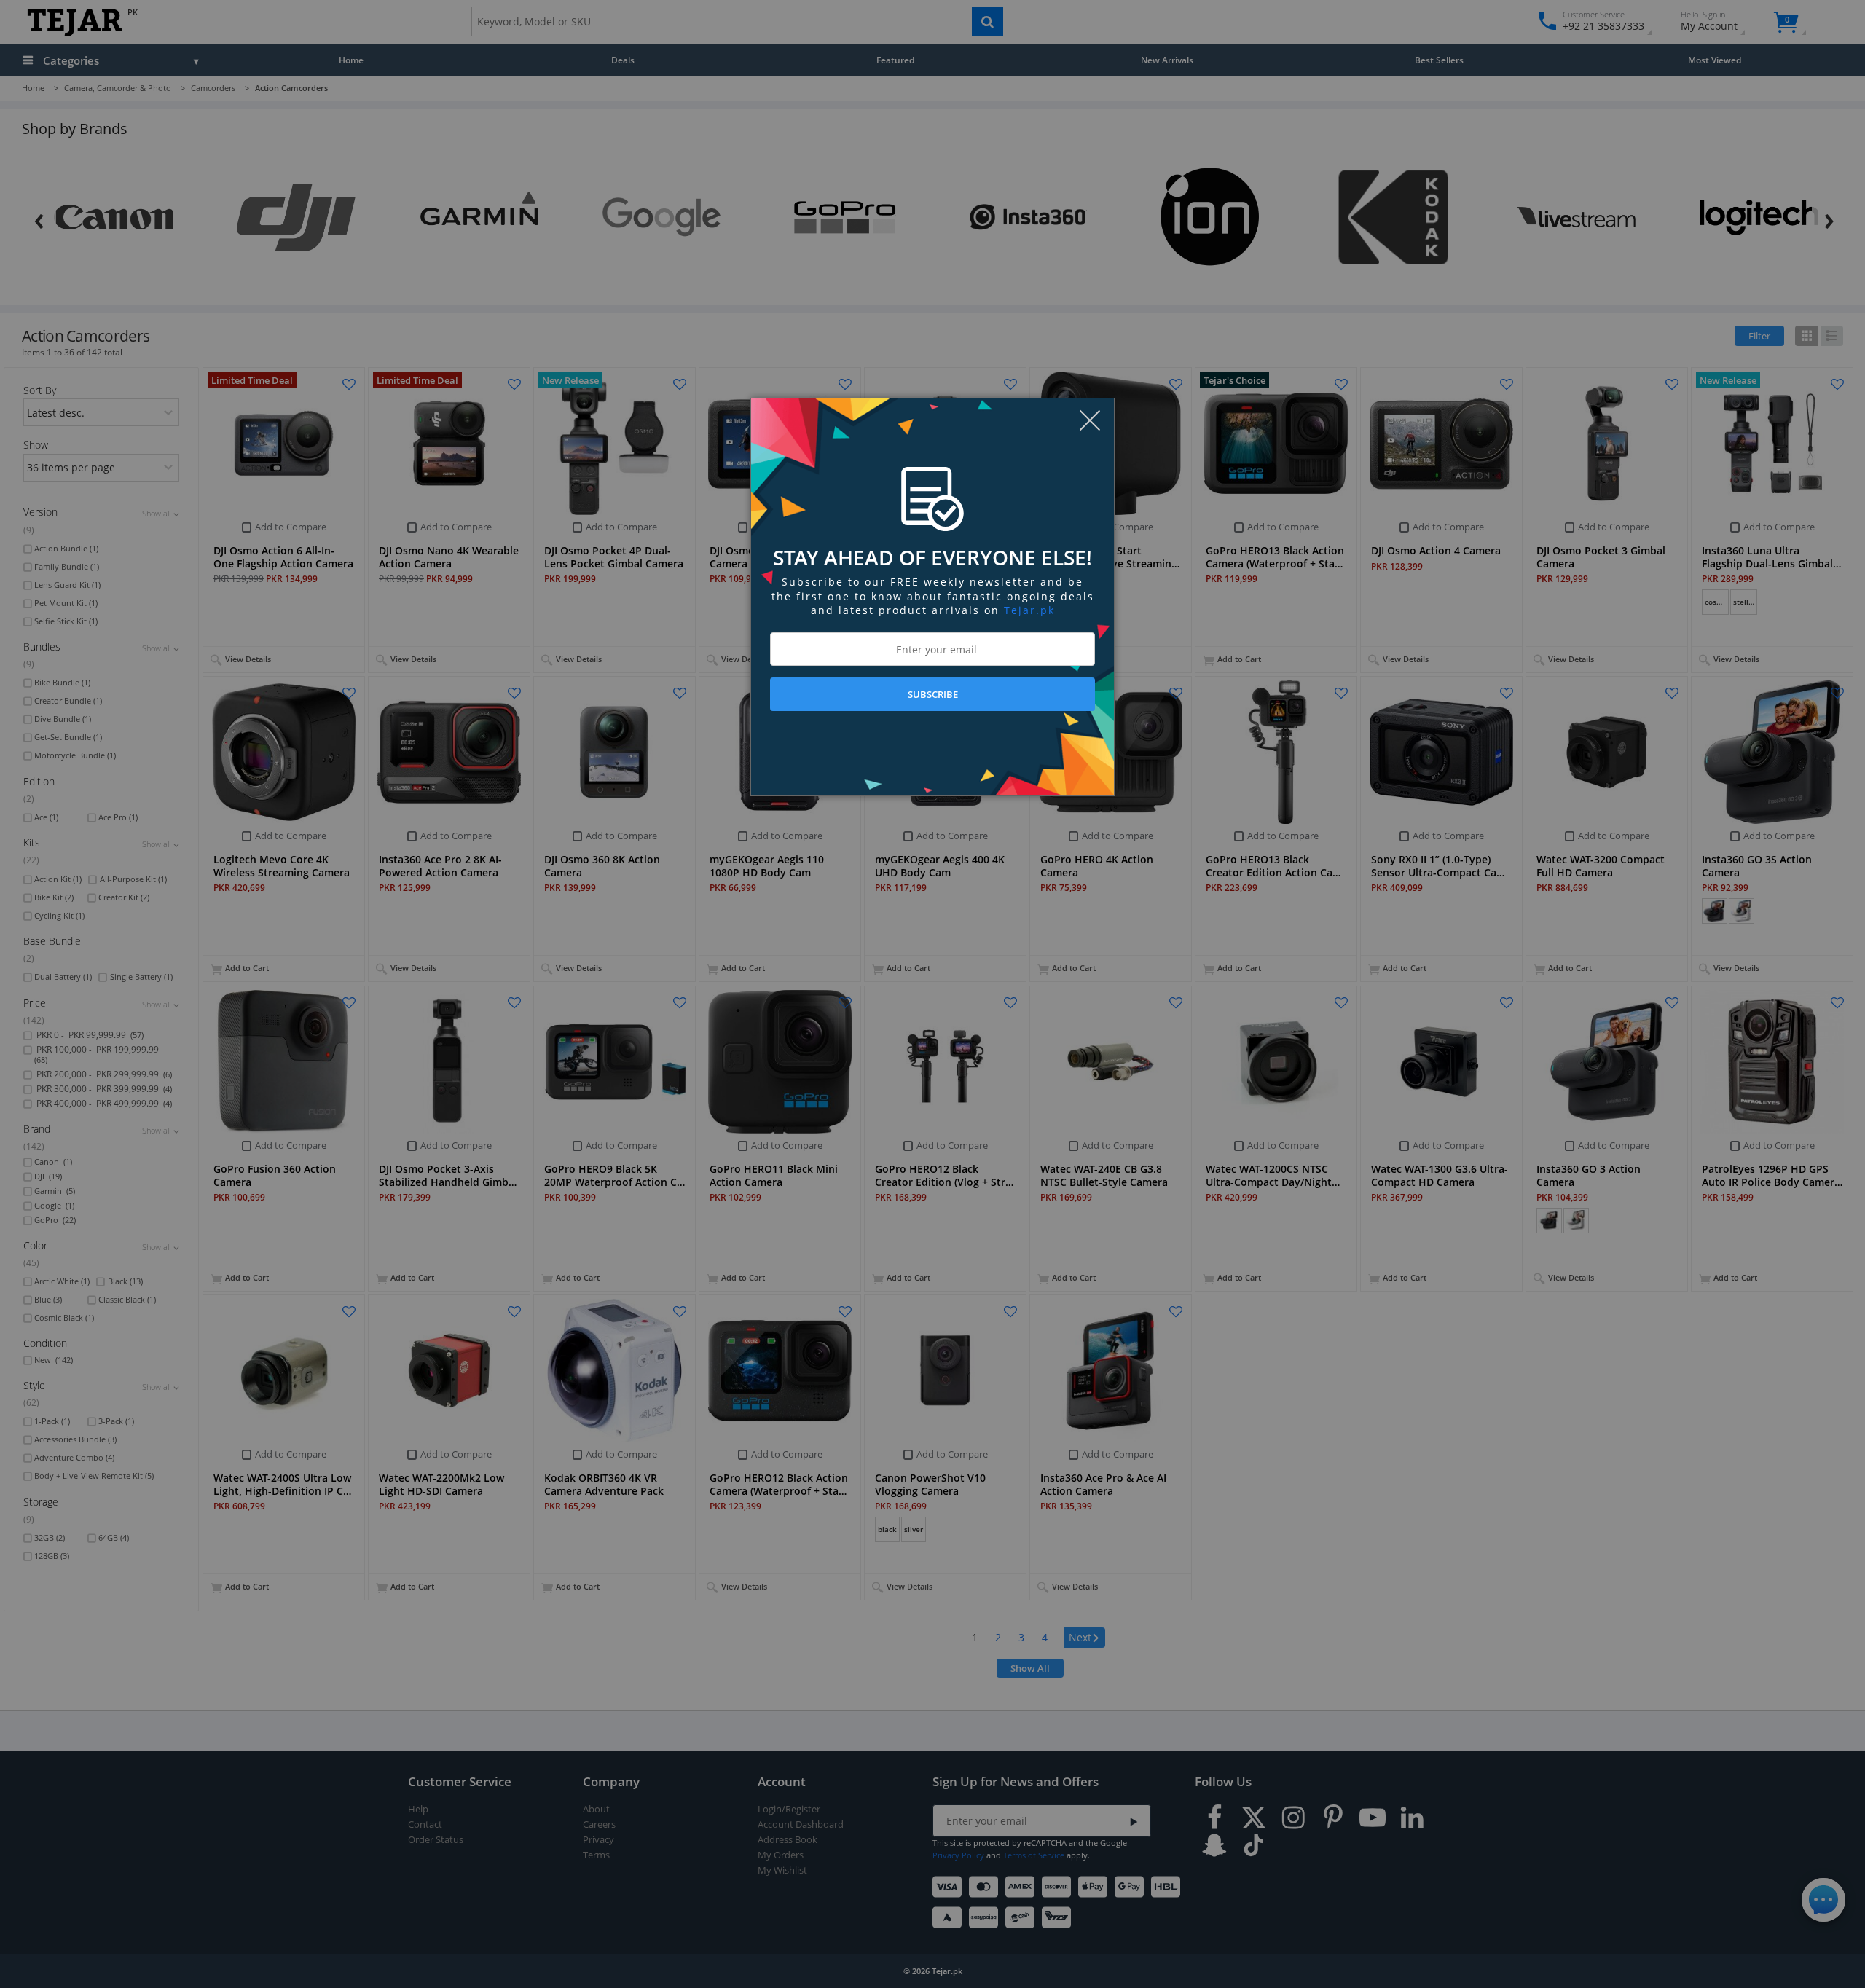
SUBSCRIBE (933, 694)
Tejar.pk (1029, 610)
